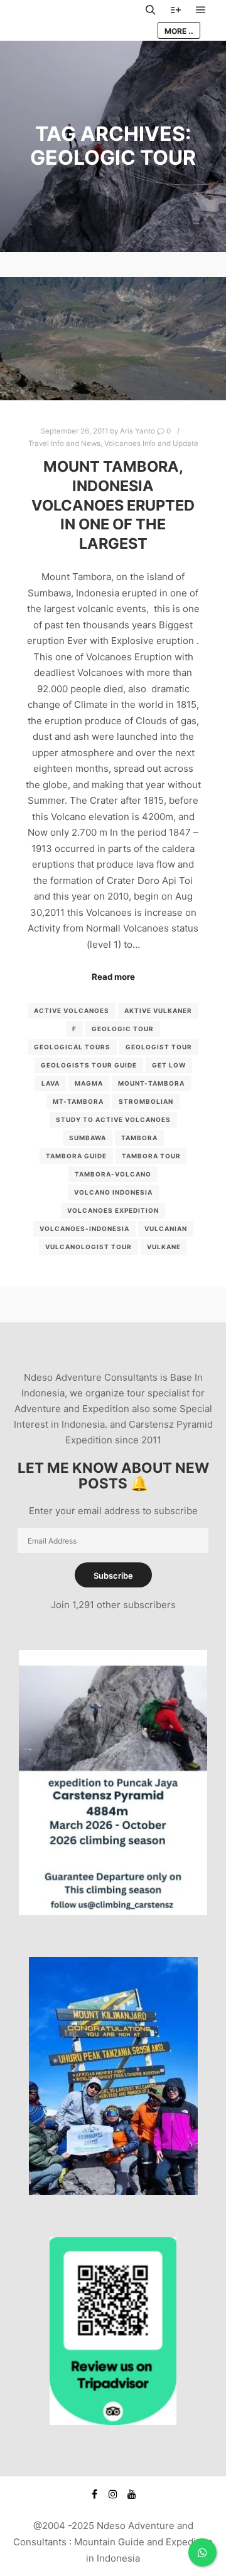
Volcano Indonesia (113, 1192)
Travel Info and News (64, 444)
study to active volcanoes (113, 1119)
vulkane (164, 1247)
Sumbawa (88, 1138)
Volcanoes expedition (113, 1210)
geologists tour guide (89, 1065)
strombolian (146, 1101)
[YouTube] (132, 2494)
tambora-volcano (113, 1174)
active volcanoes (72, 1010)
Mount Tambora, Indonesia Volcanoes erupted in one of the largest (113, 505)
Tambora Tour (151, 1156)
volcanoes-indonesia (84, 1228)
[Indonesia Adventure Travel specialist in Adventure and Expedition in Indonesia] (75, 20)
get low (169, 1065)
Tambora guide (76, 1156)
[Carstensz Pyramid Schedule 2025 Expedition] (113, 1912)
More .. (179, 31)
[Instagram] (113, 2494)
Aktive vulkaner (158, 1010)
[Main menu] (201, 10)
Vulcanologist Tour (89, 1247)
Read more (113, 977)
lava (51, 1083)
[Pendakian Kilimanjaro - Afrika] (113, 2192)
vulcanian (166, 1228)
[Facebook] (94, 2494)
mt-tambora (78, 1101)
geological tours (72, 1047)
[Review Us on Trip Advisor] (113, 2422)
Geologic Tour (123, 1029)
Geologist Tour (159, 1047)
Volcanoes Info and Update (151, 444)
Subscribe (113, 1576)
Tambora (139, 1138)
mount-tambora (151, 1083)
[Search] (151, 10)
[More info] (176, 10)
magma (89, 1083)
